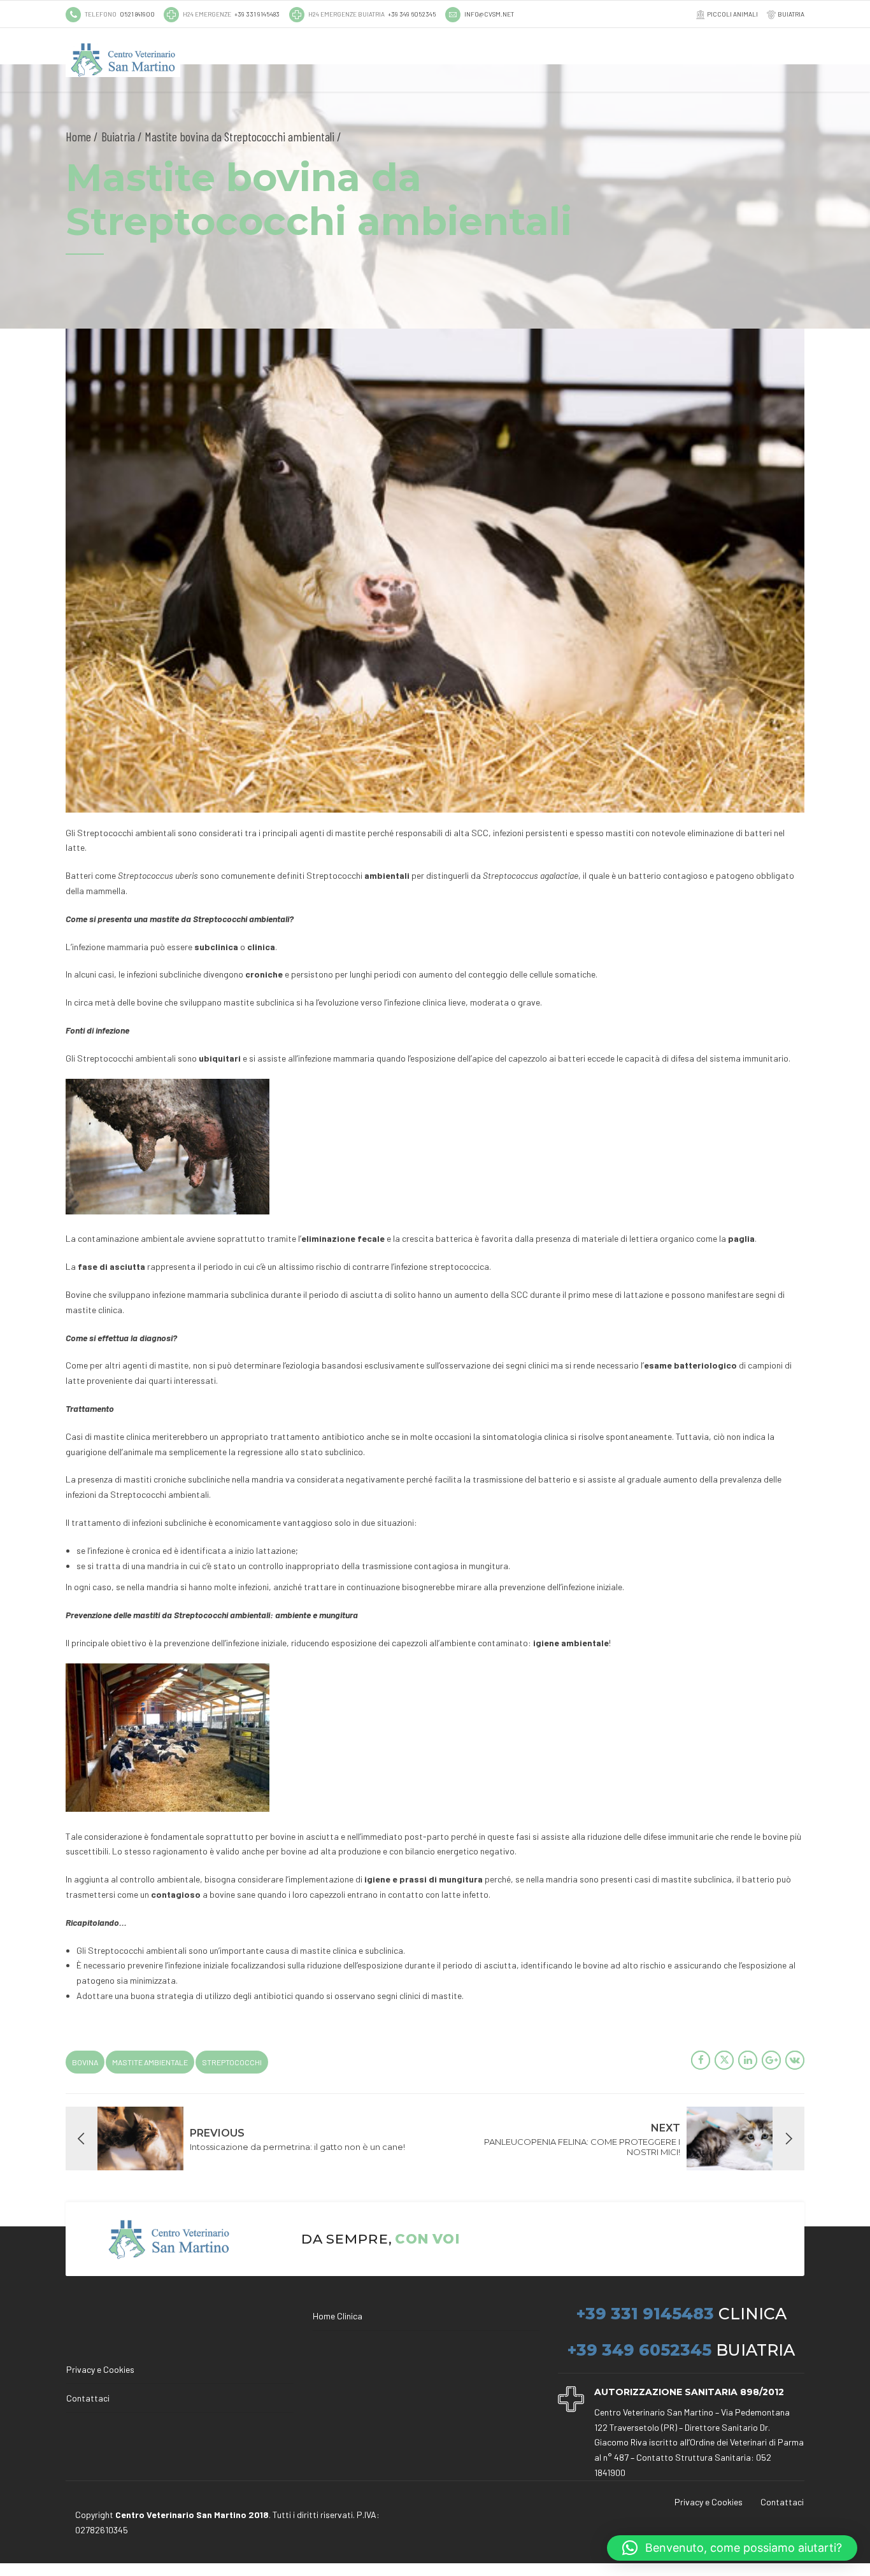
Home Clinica (338, 2316)
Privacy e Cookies (100, 2369)
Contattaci (88, 2398)
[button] (732, 2548)
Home (78, 136)
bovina (85, 2062)
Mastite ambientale (150, 2062)
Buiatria (118, 136)
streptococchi (232, 2062)
